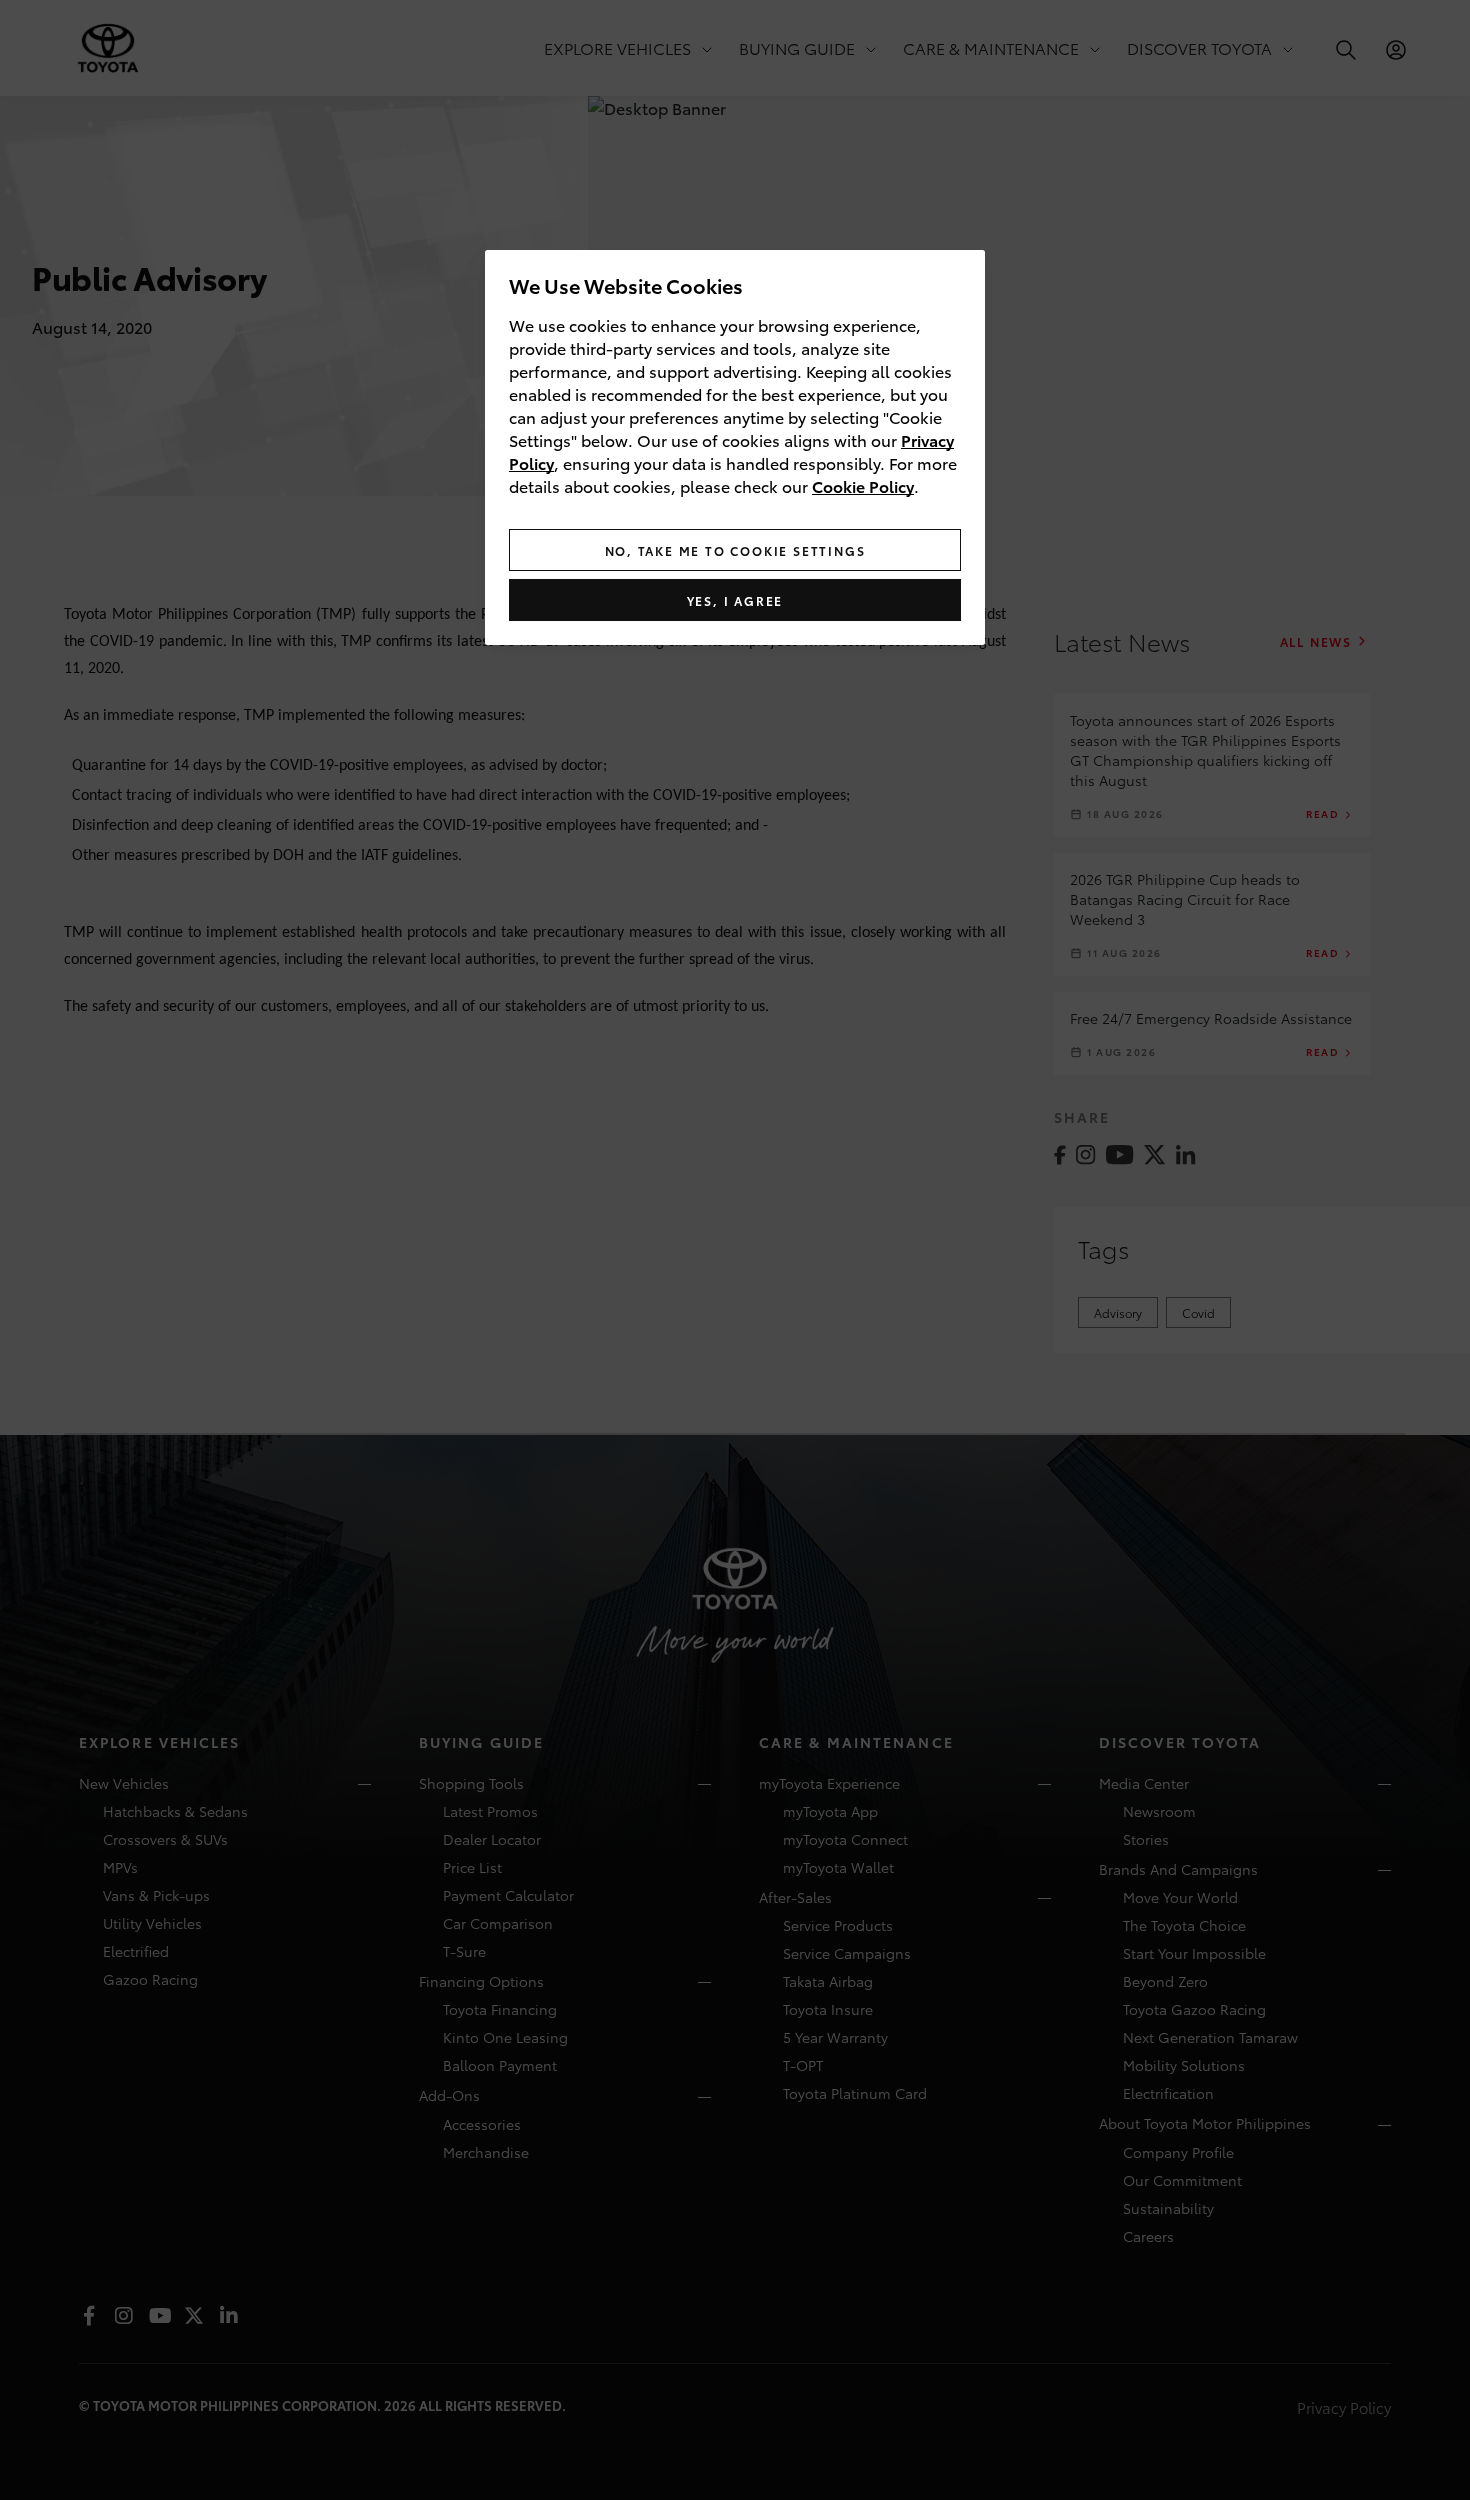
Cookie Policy (863, 485)
